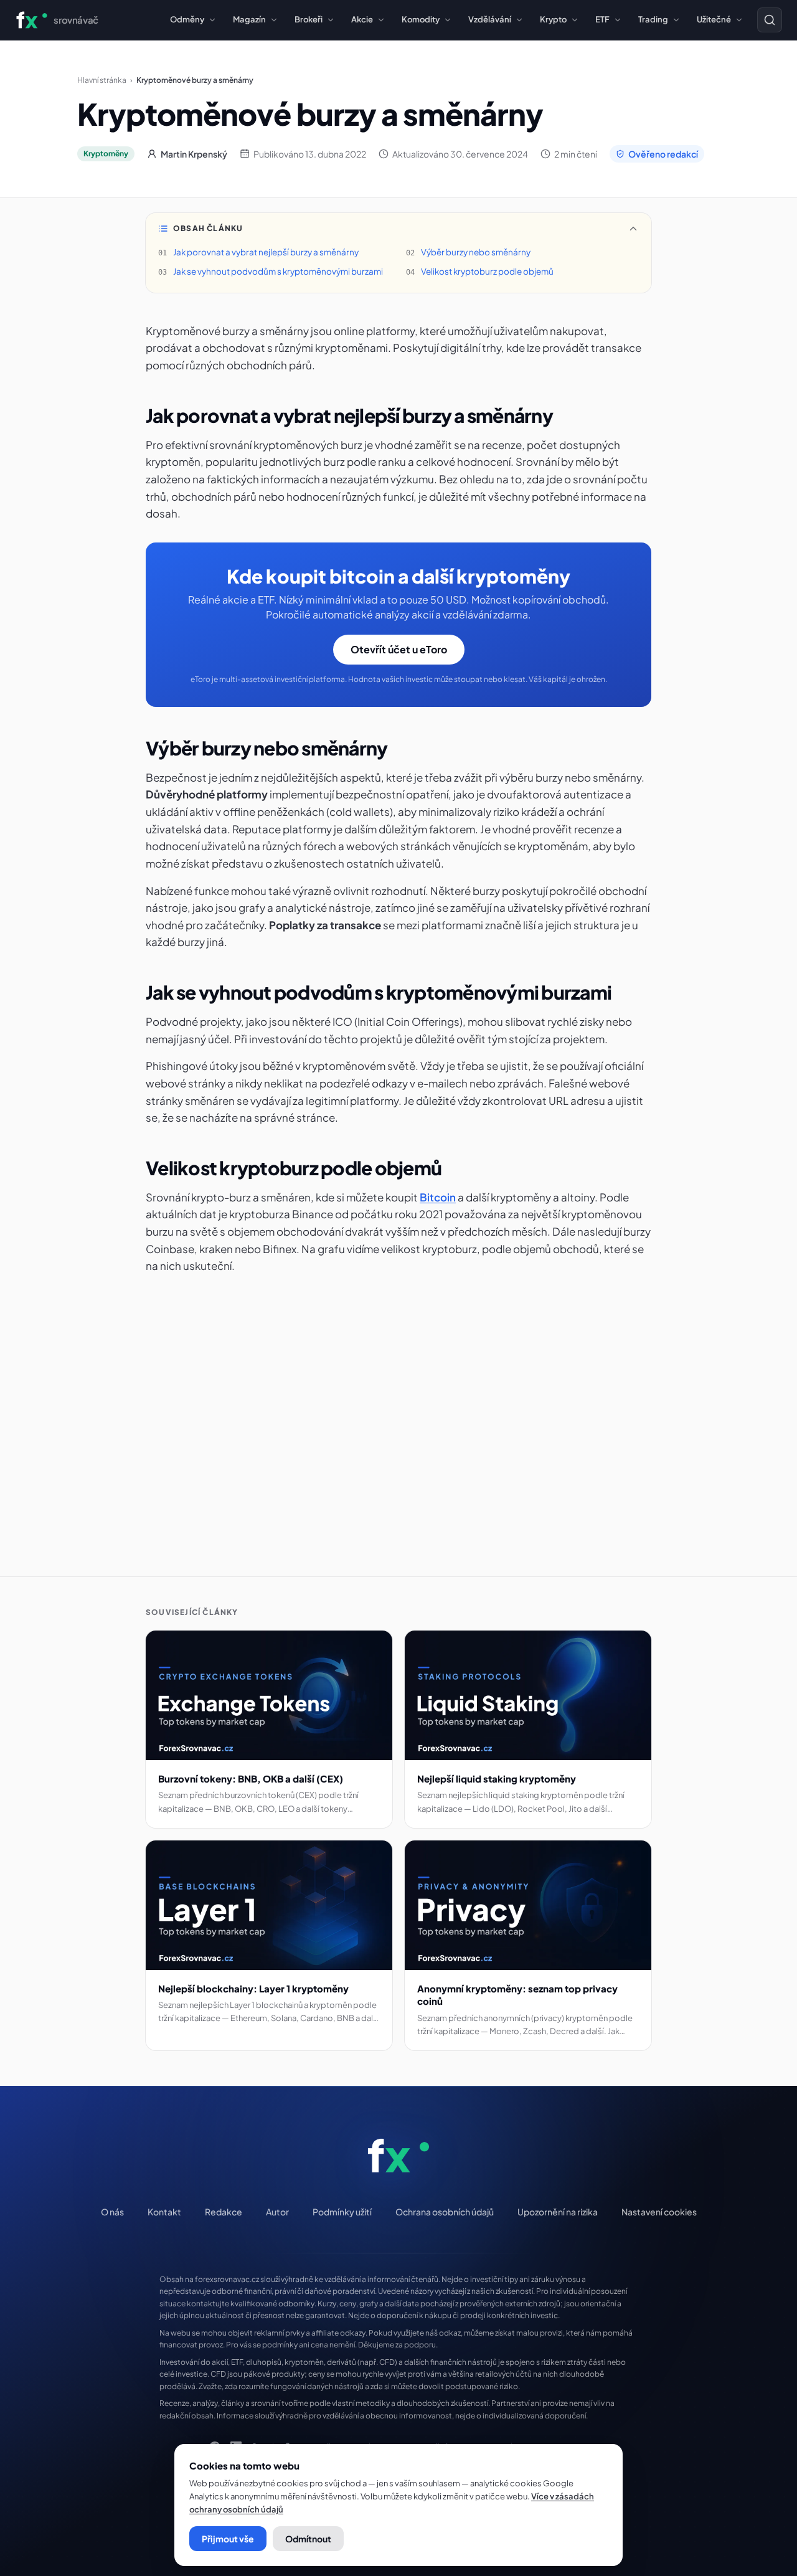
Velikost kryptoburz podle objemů (487, 271)
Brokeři (309, 19)
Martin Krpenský (194, 154)
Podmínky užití (342, 2212)
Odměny (187, 19)
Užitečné (714, 19)
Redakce (224, 2212)
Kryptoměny (106, 154)
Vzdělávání (490, 19)
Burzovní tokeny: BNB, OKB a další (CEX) (251, 1778)
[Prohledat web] (770, 20)
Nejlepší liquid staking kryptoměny (497, 1778)
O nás (112, 2212)
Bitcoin (438, 1197)
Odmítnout (308, 2539)
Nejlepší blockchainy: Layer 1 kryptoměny (253, 1988)
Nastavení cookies (659, 2212)
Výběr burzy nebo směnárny (476, 252)
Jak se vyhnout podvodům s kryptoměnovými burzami (278, 271)
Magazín (249, 19)
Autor (277, 2212)
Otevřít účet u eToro (399, 649)
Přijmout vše (228, 2539)
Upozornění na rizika (558, 2212)
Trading (653, 19)
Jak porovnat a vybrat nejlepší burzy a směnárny (266, 252)
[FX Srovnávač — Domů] (399, 2156)
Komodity (421, 19)
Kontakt (164, 2212)
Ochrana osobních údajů (445, 2212)
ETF (602, 19)
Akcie (362, 19)
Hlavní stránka (102, 80)
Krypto (553, 19)
